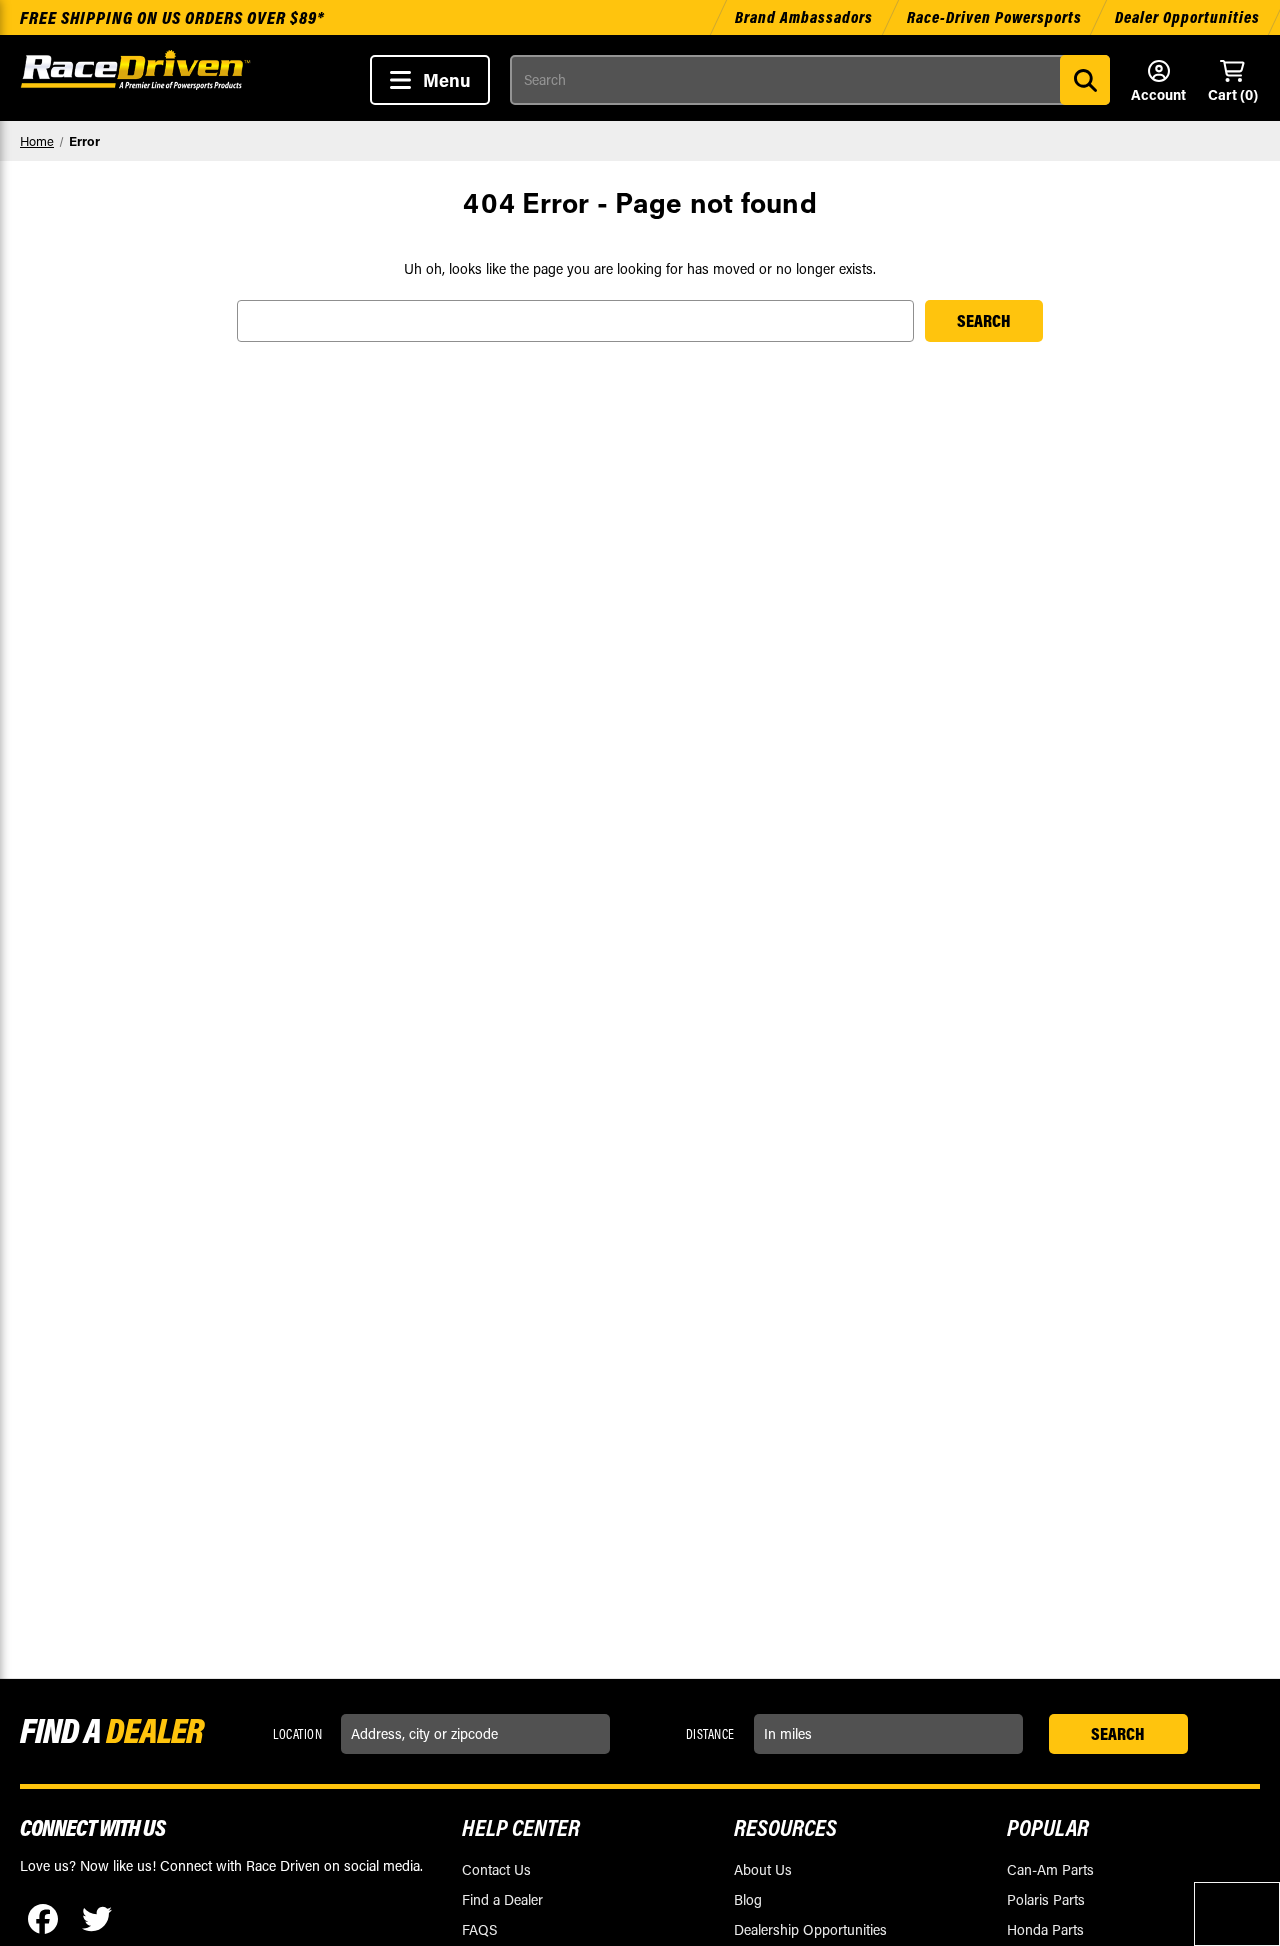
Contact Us (496, 1869)
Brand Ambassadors (806, 17)
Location (297, 1734)
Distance (710, 1734)
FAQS (479, 1929)
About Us (763, 1869)
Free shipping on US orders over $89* (172, 17)
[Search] (1085, 80)
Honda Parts (1045, 1929)
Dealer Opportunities (1187, 17)
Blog (748, 1899)
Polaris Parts (1046, 1899)
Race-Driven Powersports (994, 17)
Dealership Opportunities (810, 1929)
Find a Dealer (502, 1899)
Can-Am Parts (1050, 1869)
